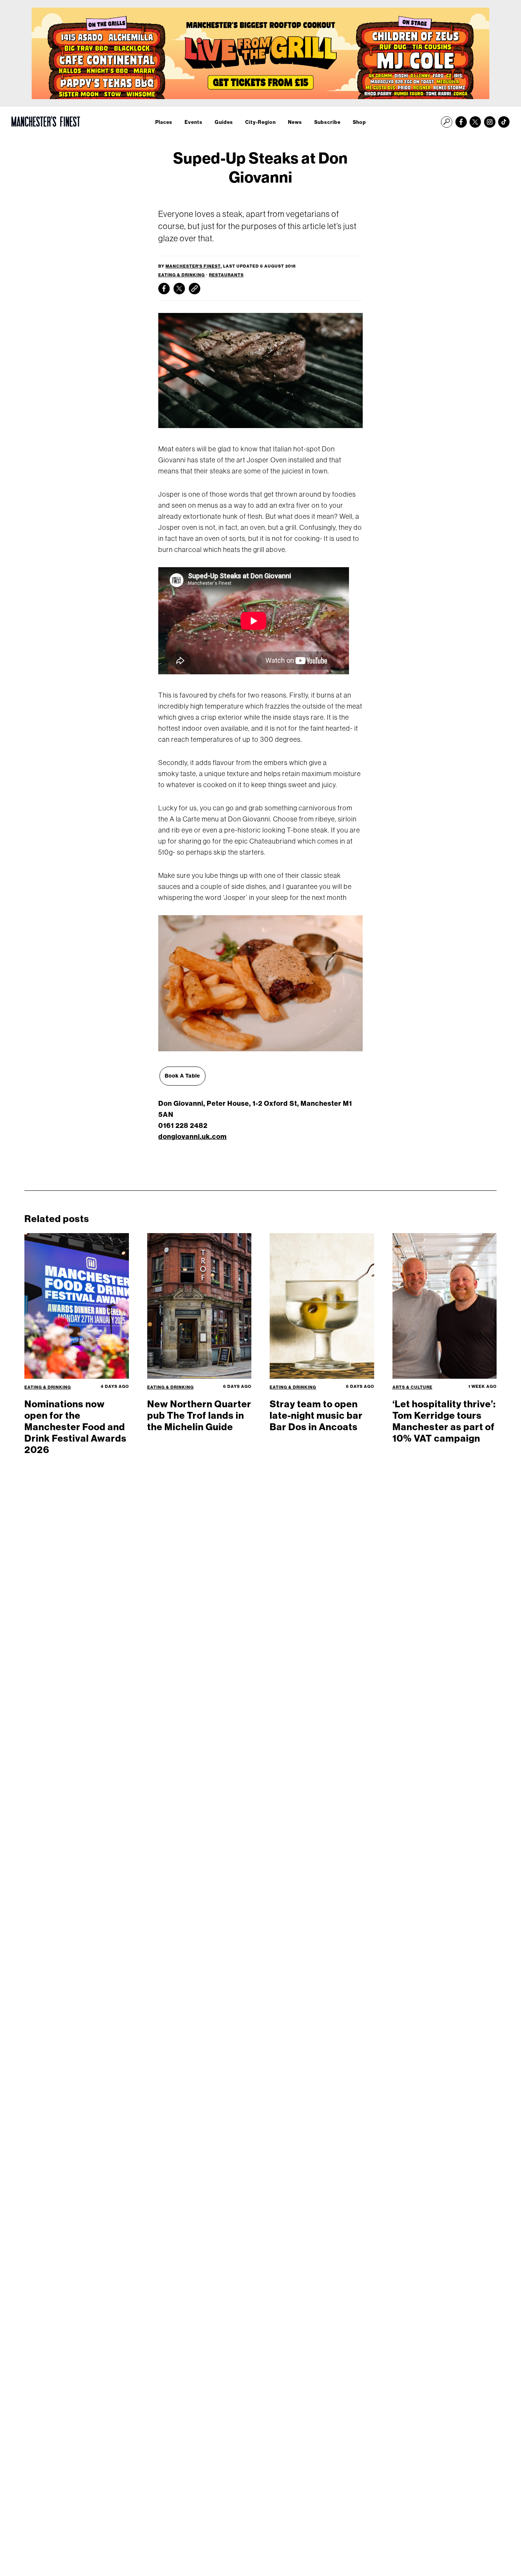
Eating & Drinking (182, 275)
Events (194, 122)
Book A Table (183, 1076)
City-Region (260, 122)
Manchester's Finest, (194, 266)
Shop (359, 122)
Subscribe (327, 122)
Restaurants (226, 275)
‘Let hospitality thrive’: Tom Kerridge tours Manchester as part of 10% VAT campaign (444, 1421)
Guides (224, 122)
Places (164, 122)
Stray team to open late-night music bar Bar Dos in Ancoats (316, 1415)
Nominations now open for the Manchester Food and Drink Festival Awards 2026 (76, 1427)
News (295, 122)
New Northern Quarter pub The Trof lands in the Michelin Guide (199, 1415)
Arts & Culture (412, 1387)
